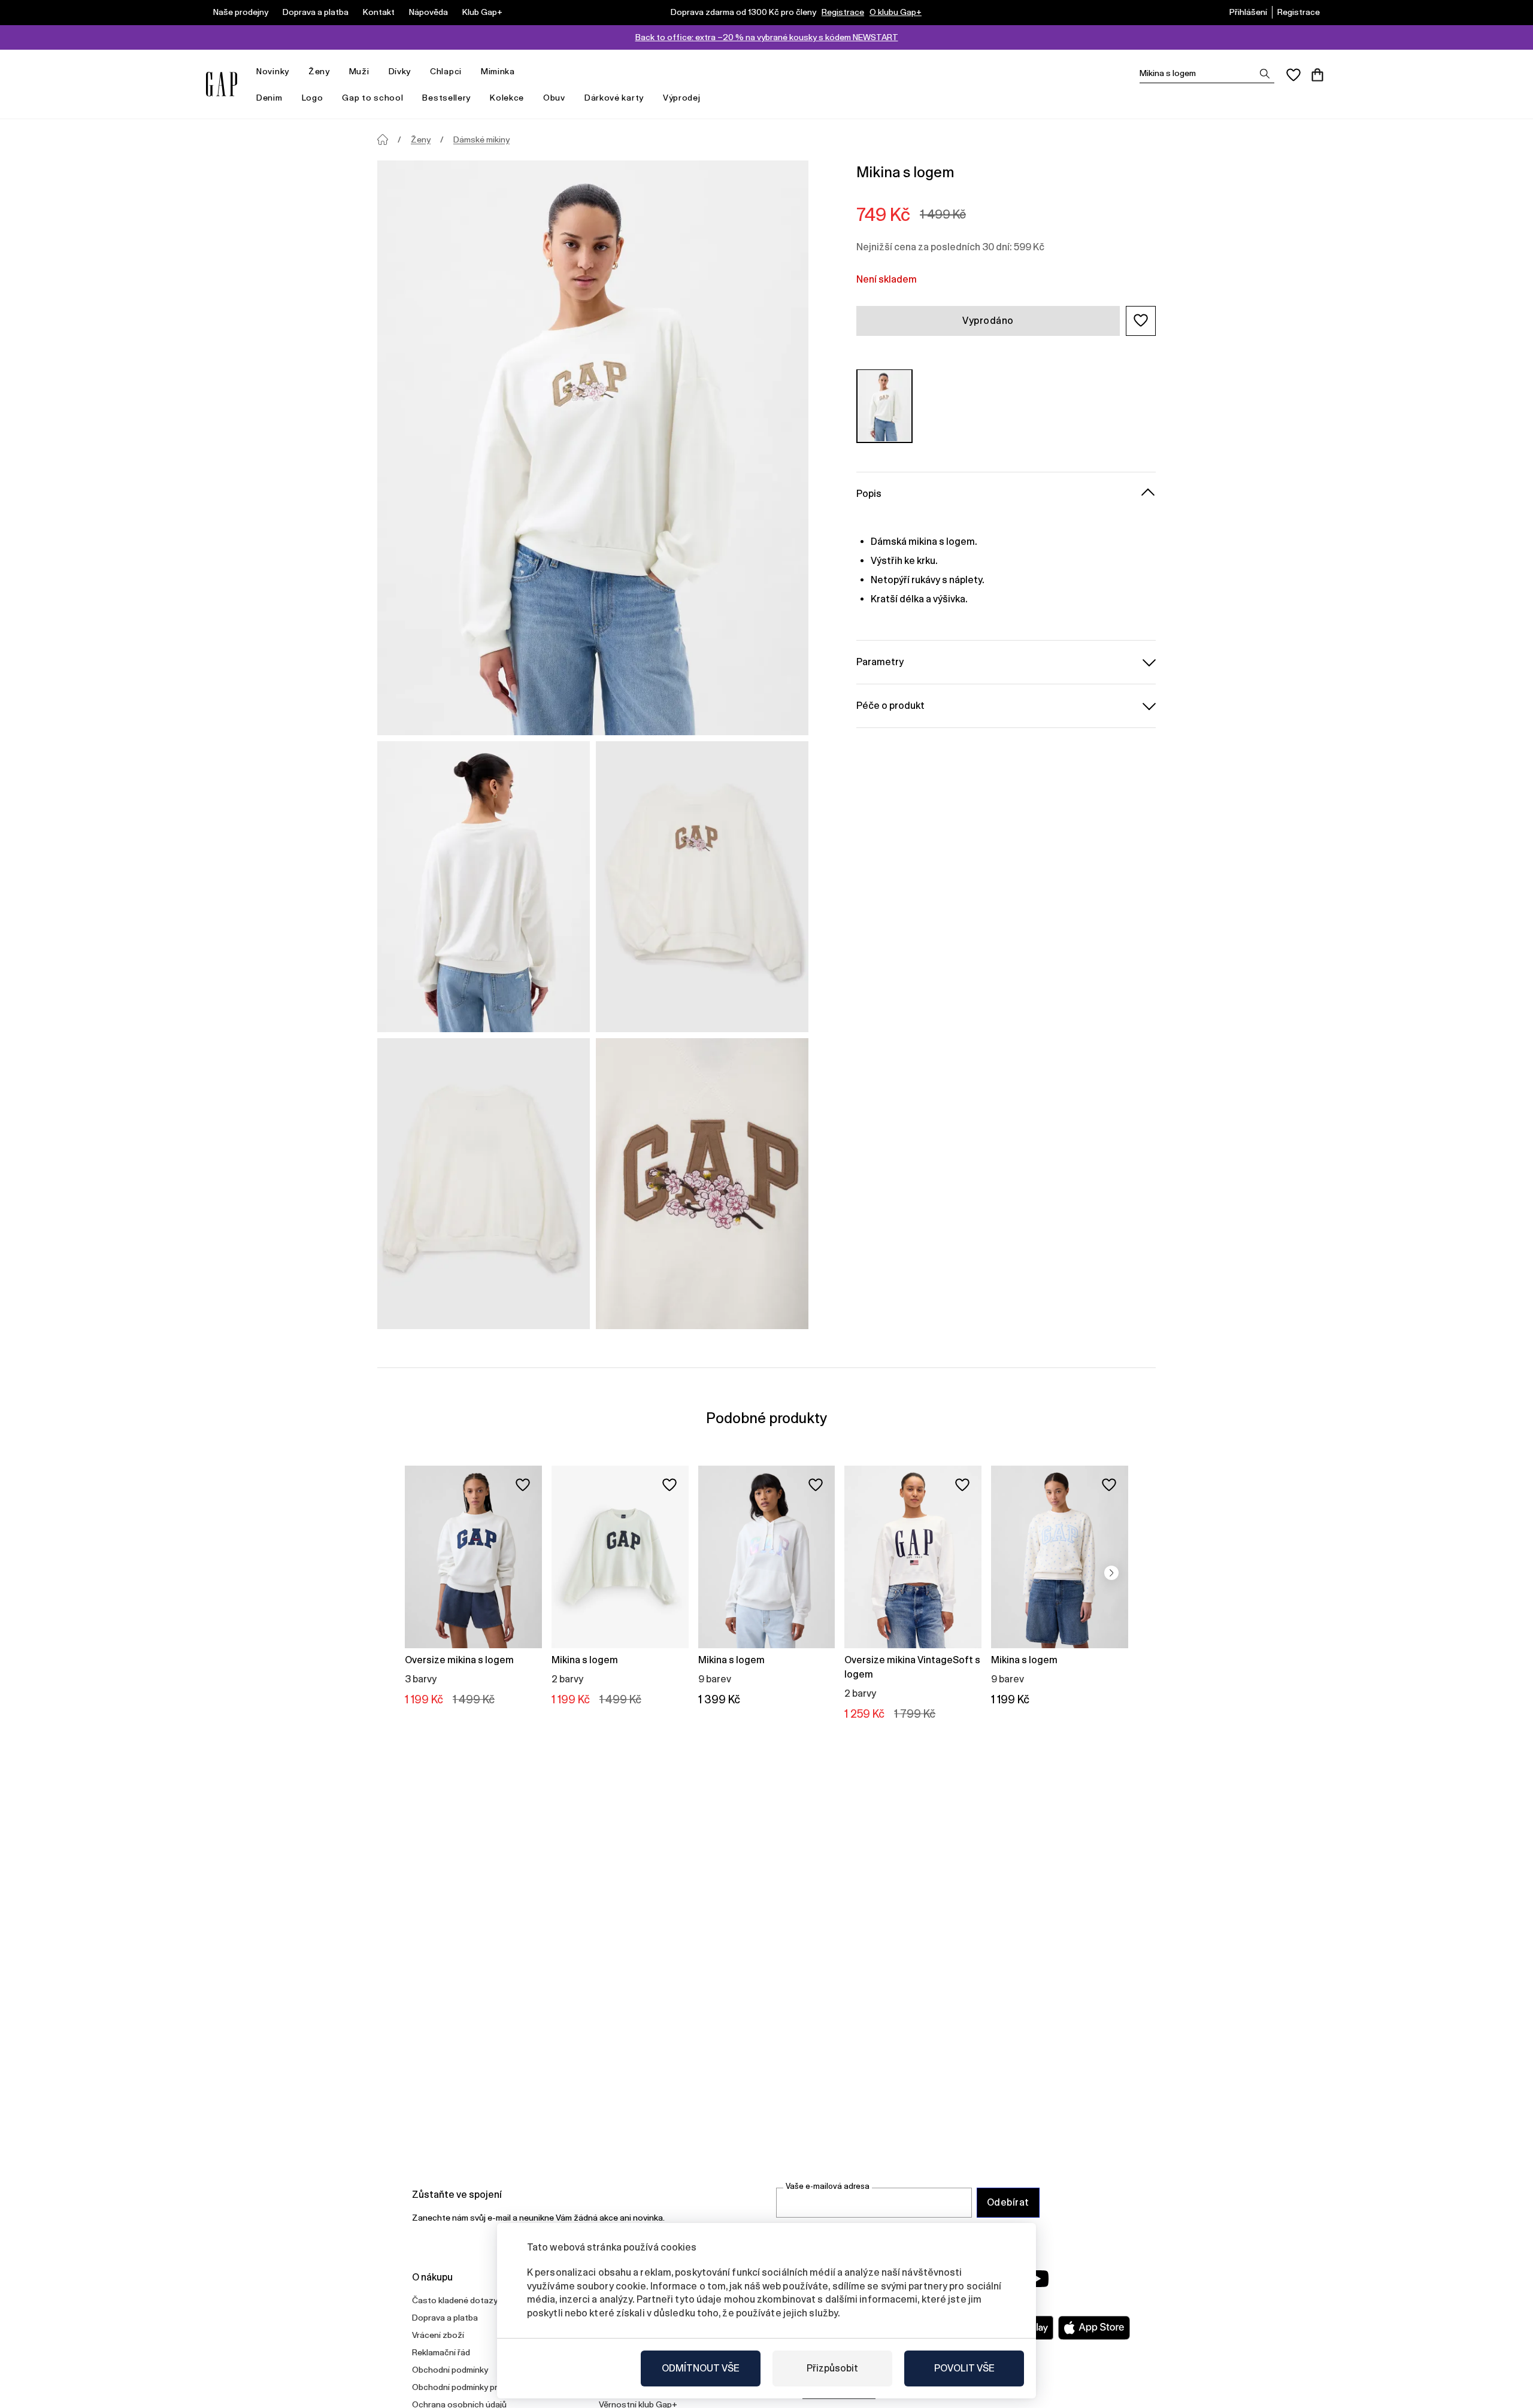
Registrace (843, 12)
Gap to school (372, 98)
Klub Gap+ (482, 12)
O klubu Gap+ (896, 12)
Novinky (273, 71)
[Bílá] (884, 406)
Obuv (554, 98)
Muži (359, 71)
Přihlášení (1248, 12)
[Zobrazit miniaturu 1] (484, 887)
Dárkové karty (614, 98)
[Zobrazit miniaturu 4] (702, 1184)
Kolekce (507, 98)
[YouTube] (1037, 2279)
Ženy (319, 71)
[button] (1141, 320)
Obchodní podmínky (450, 2370)
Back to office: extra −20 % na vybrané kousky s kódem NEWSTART (767, 37)
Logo (313, 98)
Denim (269, 98)
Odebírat (1008, 2202)
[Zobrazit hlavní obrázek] (593, 448)
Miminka (498, 71)
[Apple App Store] (1094, 2328)
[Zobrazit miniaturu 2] (702, 887)
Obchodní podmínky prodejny (468, 2387)
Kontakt (379, 12)
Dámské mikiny (481, 139)
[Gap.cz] (222, 84)
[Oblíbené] (1293, 75)
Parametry (880, 661)
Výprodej (682, 98)
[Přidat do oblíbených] (523, 1485)
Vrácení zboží (438, 2335)
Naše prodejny (241, 12)
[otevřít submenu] (295, 72)
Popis (869, 493)
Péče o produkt (890, 705)
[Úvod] (383, 139)
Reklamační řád (441, 2352)
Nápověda (428, 12)
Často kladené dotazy (455, 2300)
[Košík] (1317, 75)
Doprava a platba (316, 12)
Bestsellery (446, 98)
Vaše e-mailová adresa (828, 2186)
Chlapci (446, 71)
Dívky (400, 71)
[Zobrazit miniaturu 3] (484, 1184)
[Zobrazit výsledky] (1265, 74)
